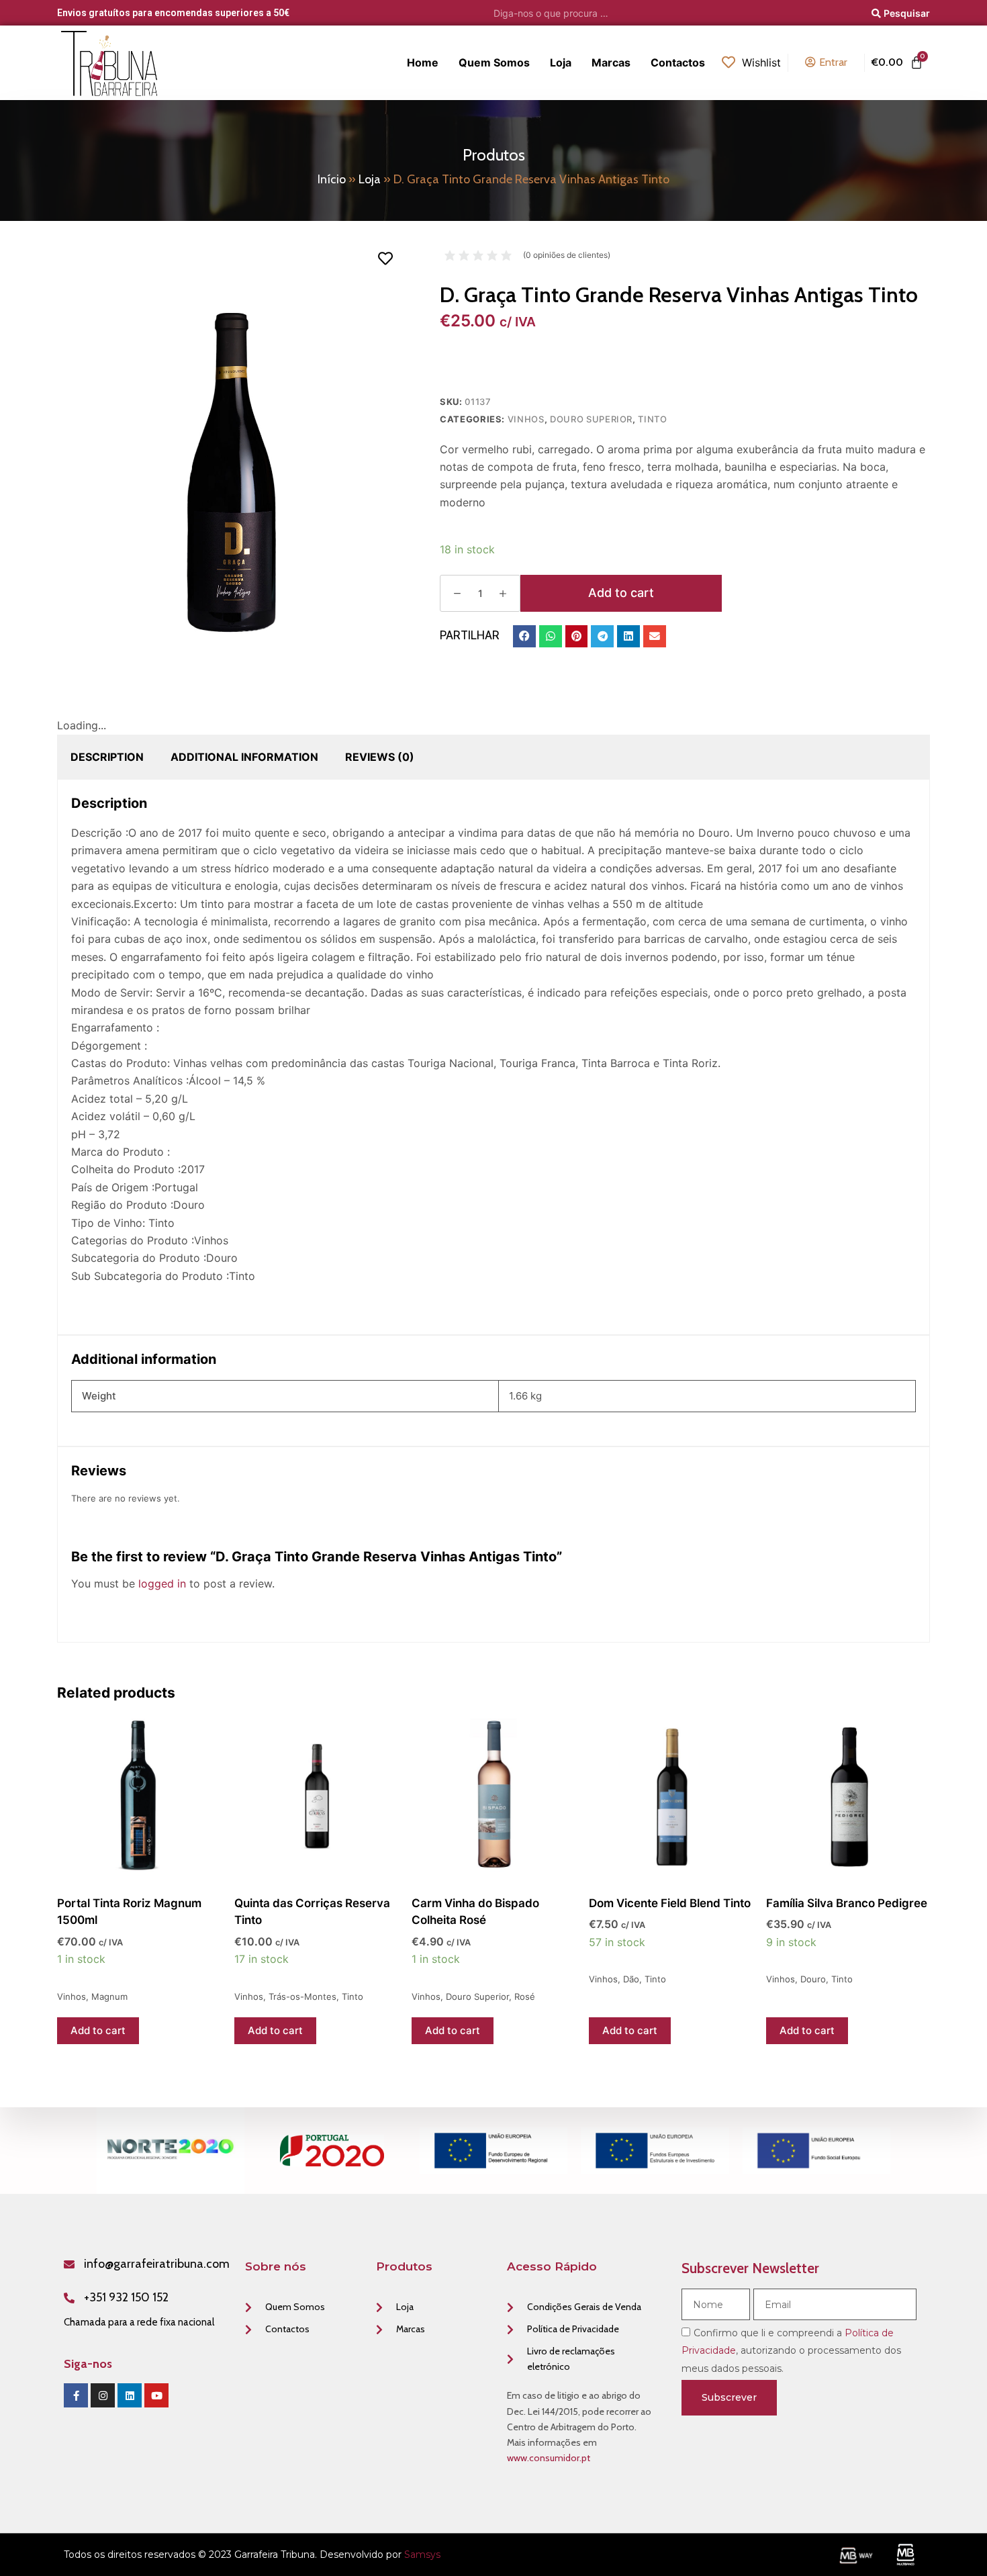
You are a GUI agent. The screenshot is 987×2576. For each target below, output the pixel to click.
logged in (162, 1583)
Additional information (244, 757)
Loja (370, 179)
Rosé (525, 1996)
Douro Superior (591, 419)
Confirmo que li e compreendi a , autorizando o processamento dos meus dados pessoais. (791, 2351)
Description (107, 757)
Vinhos (526, 419)
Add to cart (621, 593)
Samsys (422, 2555)
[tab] (107, 757)
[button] (524, 637)
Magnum (109, 1996)
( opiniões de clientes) (567, 255)
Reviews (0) (380, 757)
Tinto (652, 419)
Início (332, 179)
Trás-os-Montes (302, 1996)
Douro (813, 1979)
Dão (631, 1979)
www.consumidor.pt (549, 2458)
